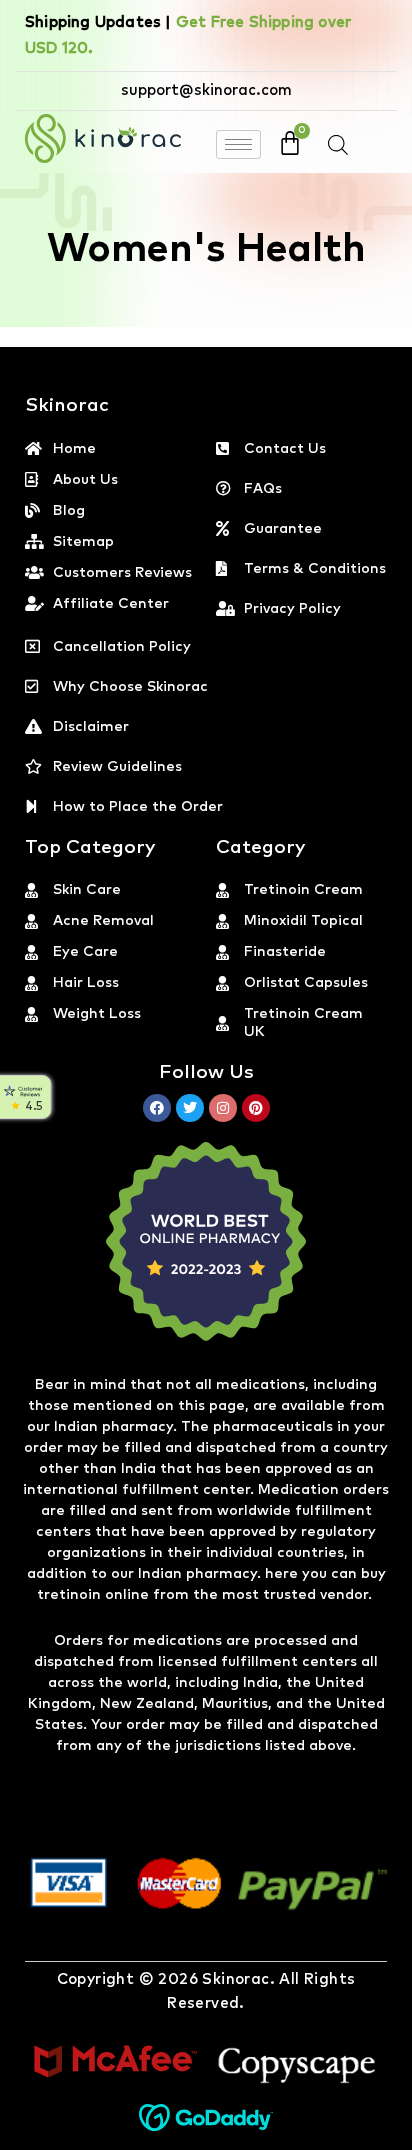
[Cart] (290, 143)
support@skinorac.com (206, 90)
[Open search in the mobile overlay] (338, 145)
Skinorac (235, 1979)
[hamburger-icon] (238, 144)
